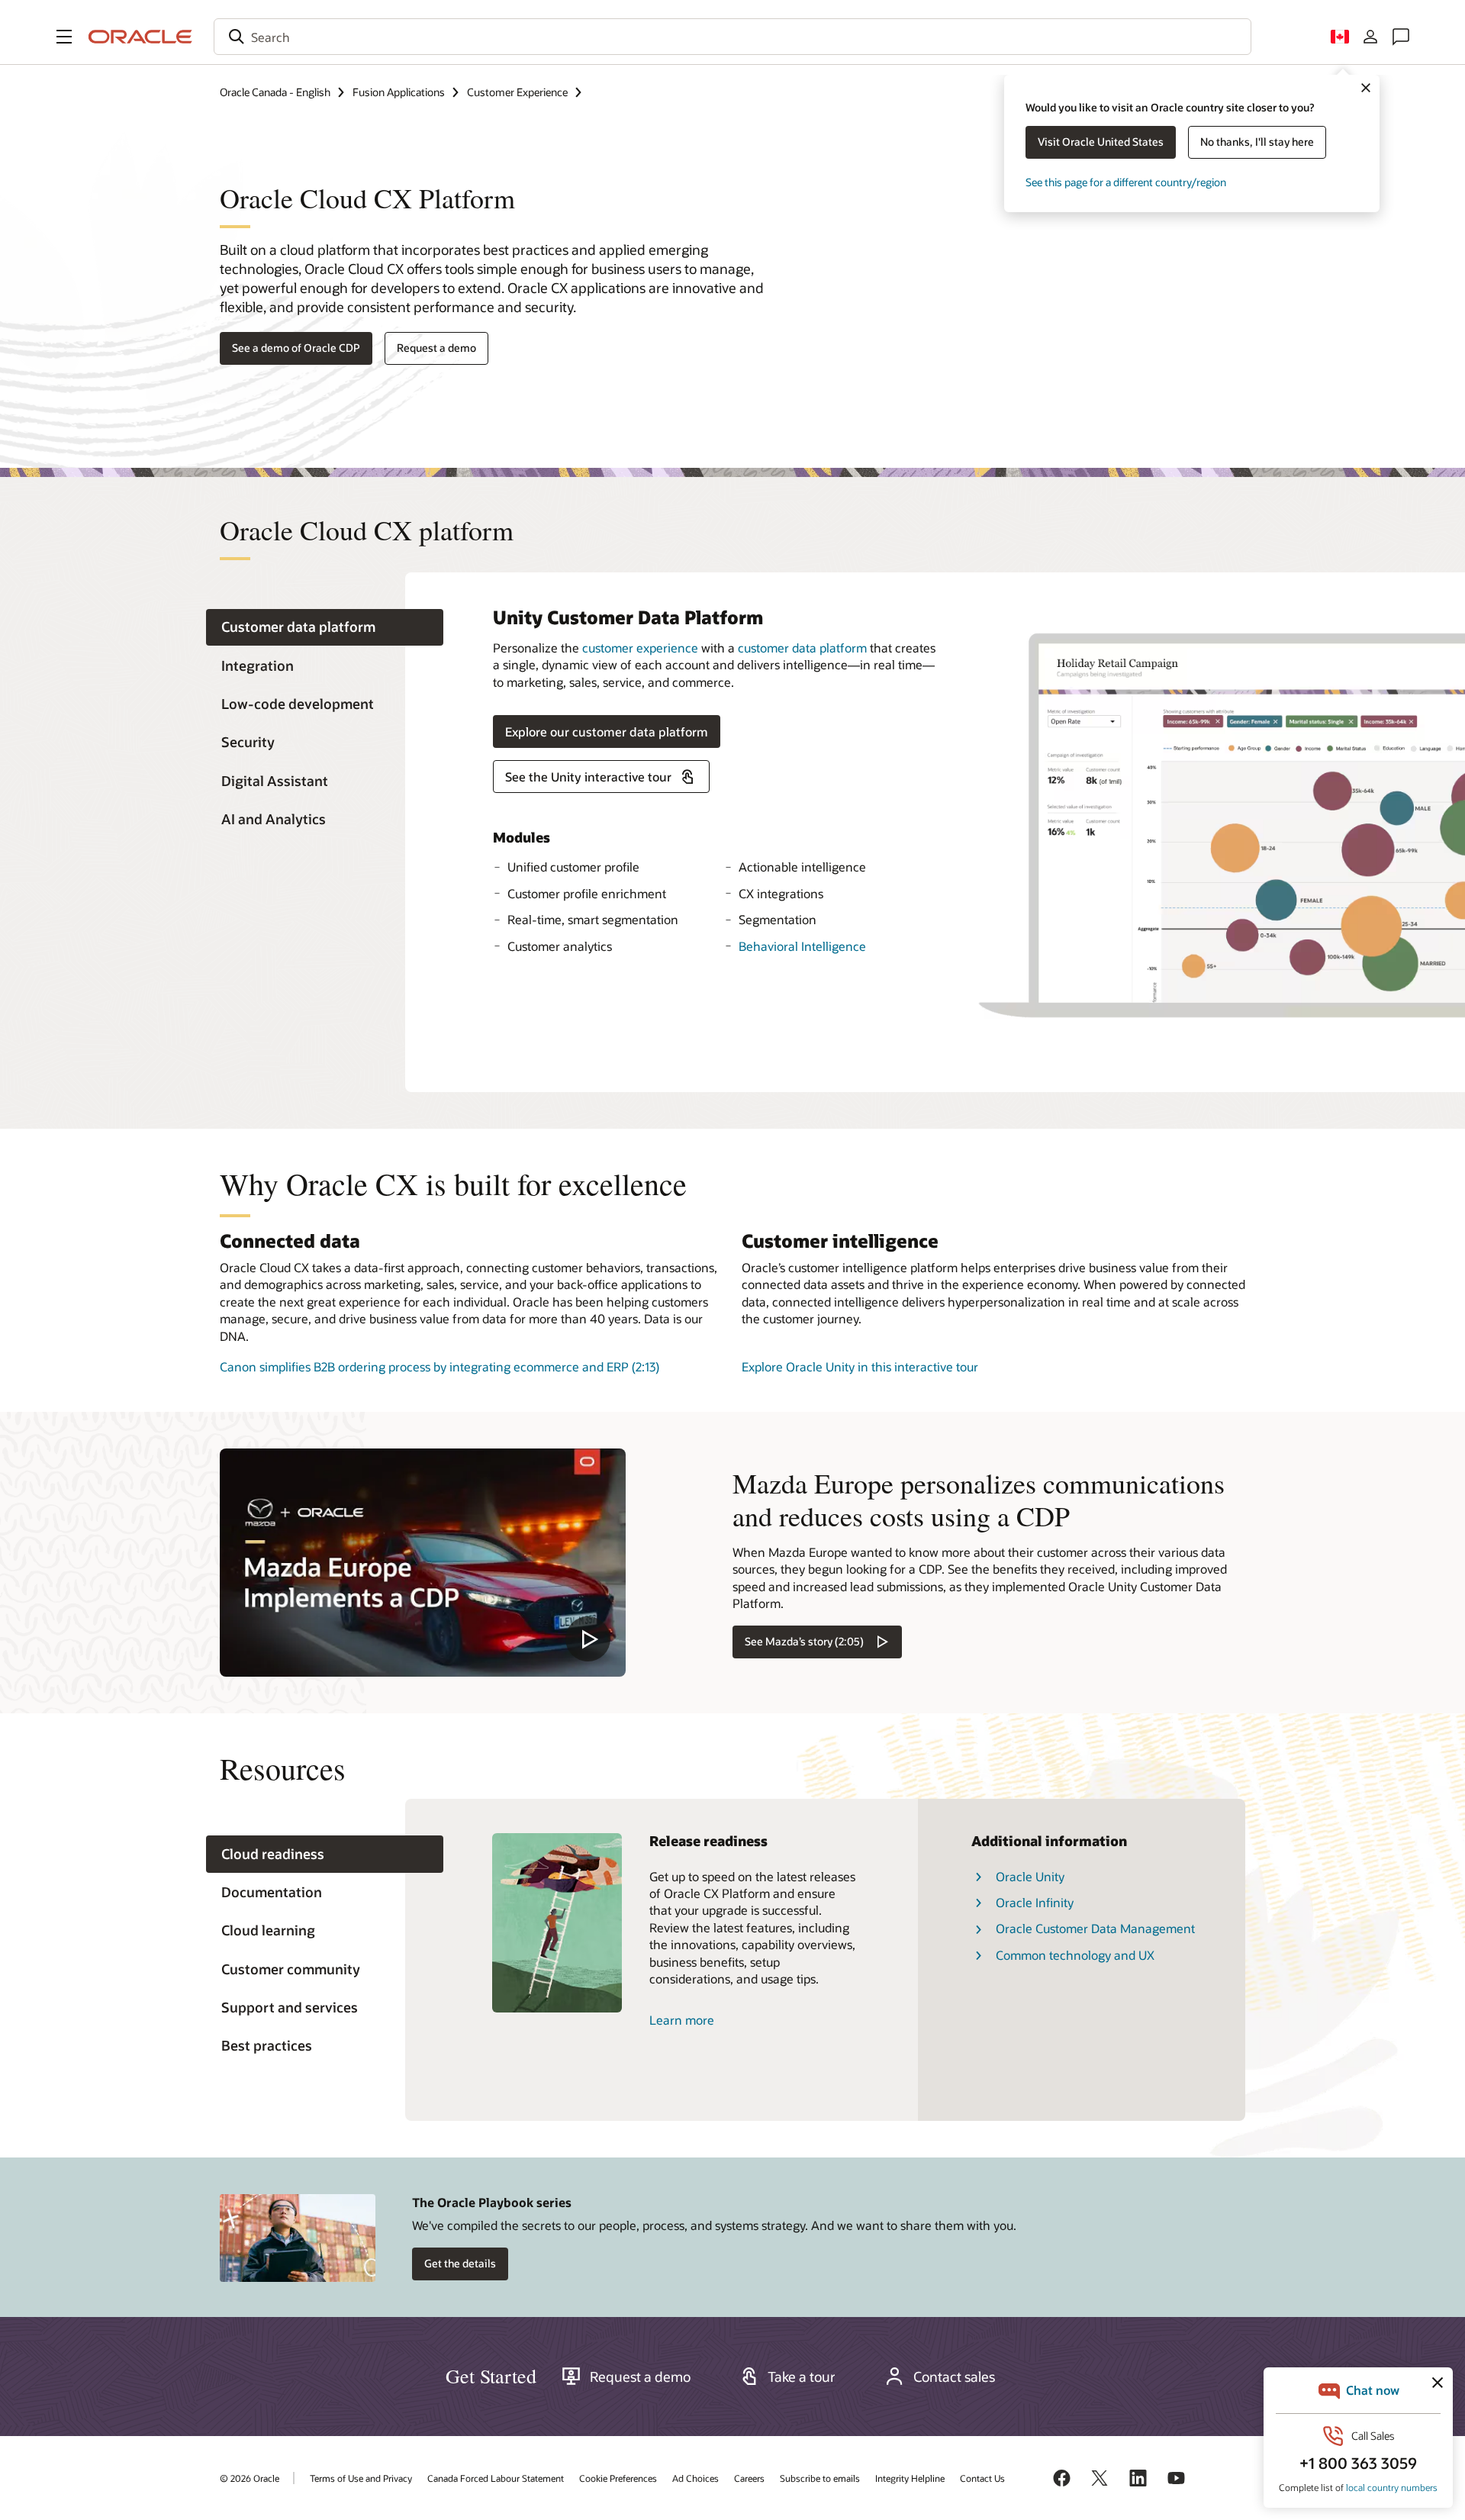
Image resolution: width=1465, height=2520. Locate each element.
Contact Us (982, 2478)
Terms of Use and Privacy (361, 2478)
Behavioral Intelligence (802, 946)
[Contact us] (1401, 37)
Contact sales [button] (954, 2377)
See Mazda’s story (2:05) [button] (804, 1641)
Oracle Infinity (1035, 1902)
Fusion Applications (399, 92)
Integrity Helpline (910, 2478)
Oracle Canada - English (275, 92)
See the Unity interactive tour (588, 777)
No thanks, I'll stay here (1257, 142)
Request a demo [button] (436, 348)
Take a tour (802, 2377)
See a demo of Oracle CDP (296, 348)
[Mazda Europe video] (423, 1563)
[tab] (325, 628)
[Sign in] (1370, 37)
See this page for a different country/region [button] (1126, 182)
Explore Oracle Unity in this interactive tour (860, 1366)
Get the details (460, 2263)
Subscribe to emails (820, 2478)
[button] (64, 37)
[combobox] (732, 37)
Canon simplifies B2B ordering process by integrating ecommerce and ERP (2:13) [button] (439, 1366)
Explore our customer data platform (607, 732)
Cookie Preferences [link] (618, 2478)
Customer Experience (517, 92)
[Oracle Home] (140, 37)
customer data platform (802, 648)
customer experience (640, 648)
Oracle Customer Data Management (1095, 1928)
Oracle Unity (1030, 1876)
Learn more (682, 2020)
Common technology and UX (1075, 1955)
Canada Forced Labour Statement (496, 2478)
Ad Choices (695, 2478)
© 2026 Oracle (250, 2478)
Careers (749, 2478)
